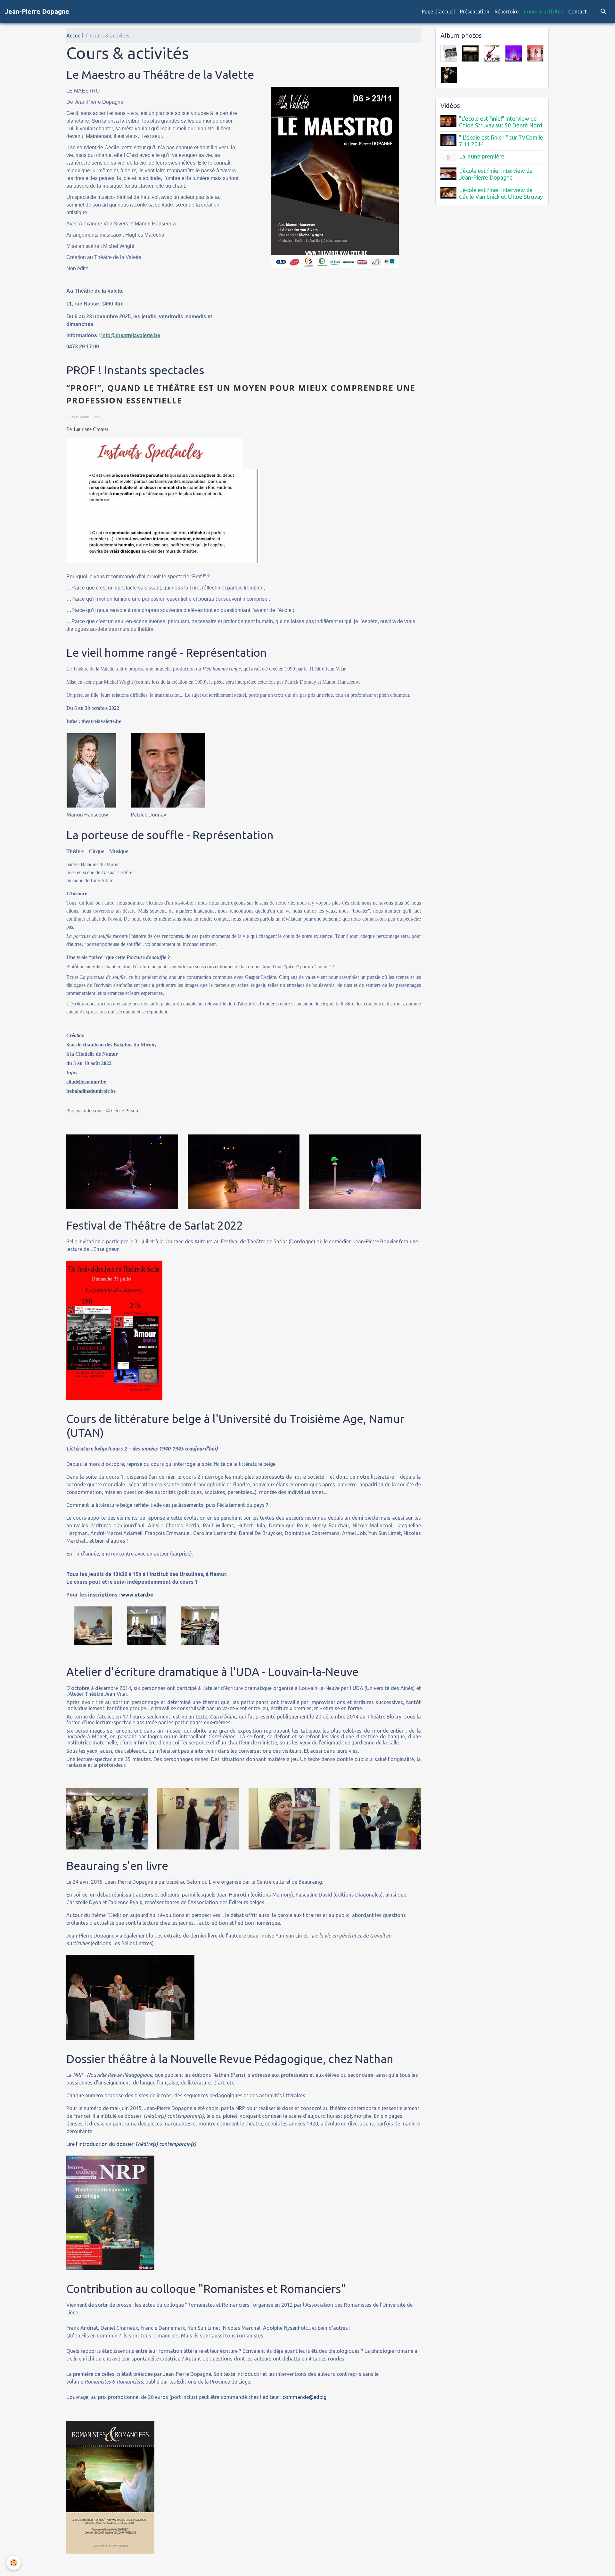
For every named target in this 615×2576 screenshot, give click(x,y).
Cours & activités (543, 12)
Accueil (75, 36)
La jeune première (482, 156)
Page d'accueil (438, 12)
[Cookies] (14, 2563)
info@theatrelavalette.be (131, 335)
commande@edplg (304, 2397)
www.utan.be (137, 1595)
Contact (578, 12)
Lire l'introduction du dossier (131, 2144)
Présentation (475, 12)
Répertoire (507, 12)
